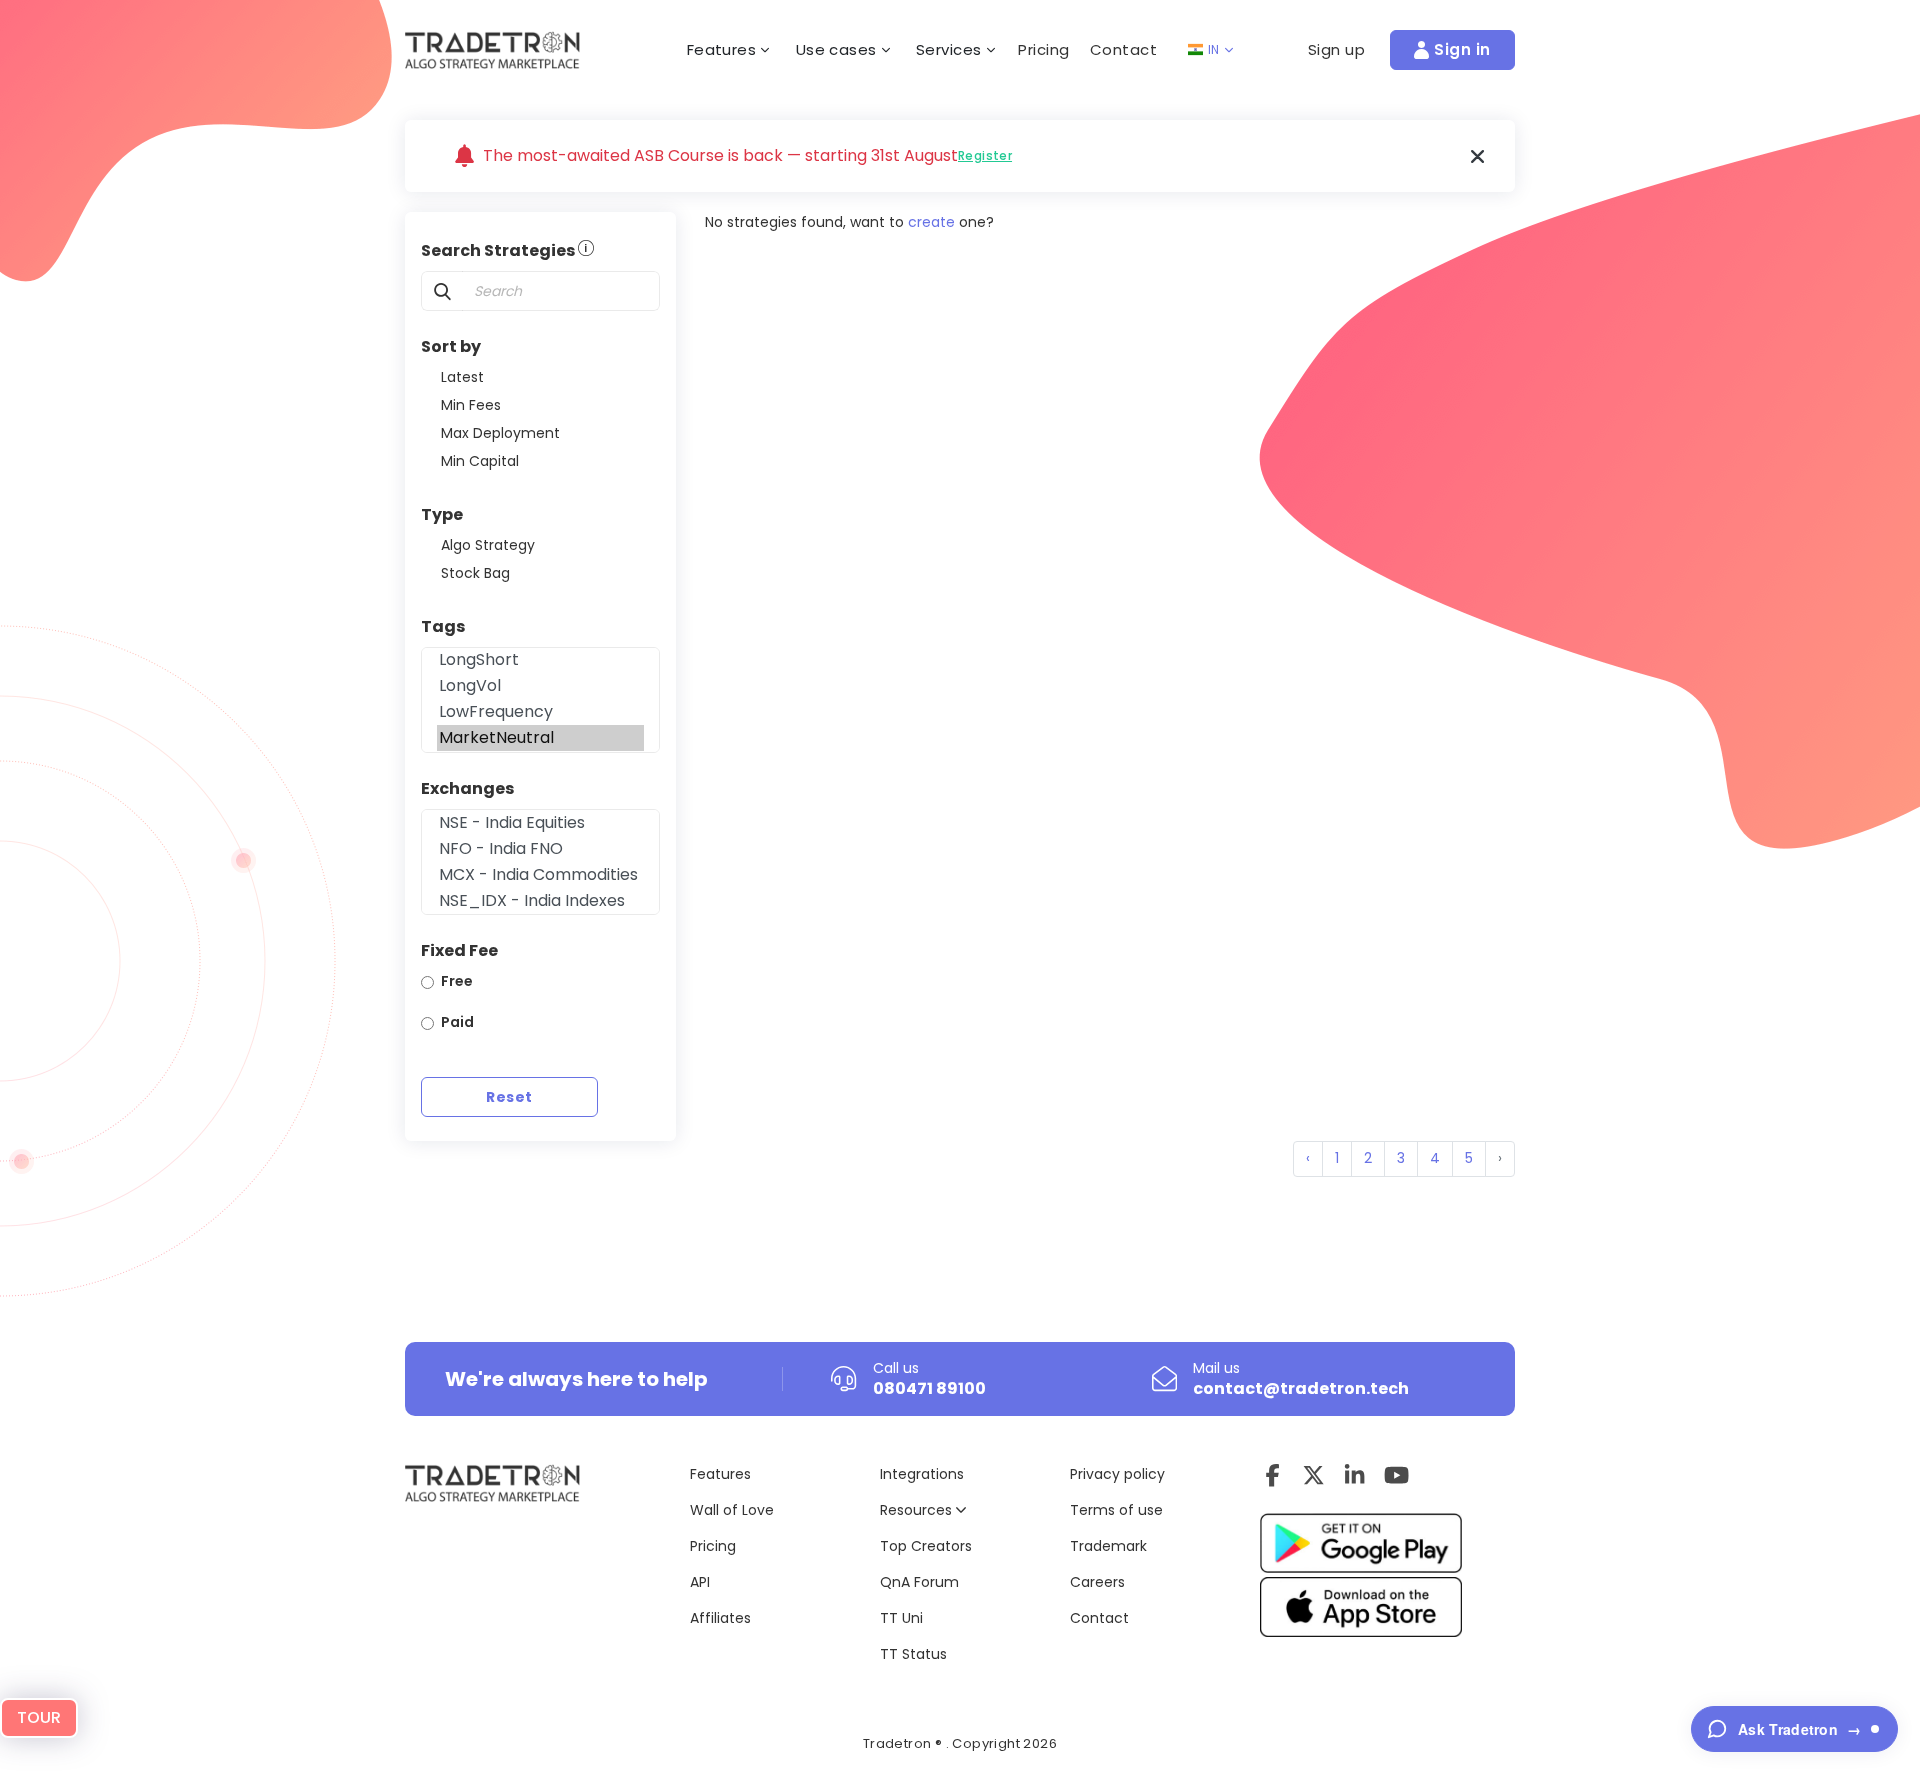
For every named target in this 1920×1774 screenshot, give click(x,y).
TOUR (39, 1717)
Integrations (922, 1474)
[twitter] (1313, 1475)
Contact (1124, 49)
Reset (509, 1097)
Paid (457, 1022)
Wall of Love (732, 1510)
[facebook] (1272, 1475)
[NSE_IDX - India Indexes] (540, 901)
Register (985, 155)
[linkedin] (1354, 1475)
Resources (918, 1510)
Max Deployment (500, 433)
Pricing (1044, 49)
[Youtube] (1396, 1475)
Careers (1097, 1582)
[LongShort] (540, 660)
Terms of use (1116, 1510)
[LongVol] (540, 686)
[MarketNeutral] (540, 738)
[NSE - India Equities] (540, 823)
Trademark (1108, 1546)
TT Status (913, 1654)
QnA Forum (919, 1582)
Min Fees (471, 405)
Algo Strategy (488, 545)
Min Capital (480, 461)
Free (457, 981)
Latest (462, 377)
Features (720, 1474)
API (700, 1582)
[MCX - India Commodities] (540, 875)
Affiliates (720, 1618)
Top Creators (926, 1546)
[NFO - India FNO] (540, 849)
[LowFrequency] (540, 712)
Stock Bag (475, 573)
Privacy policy (1117, 1474)
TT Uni (901, 1618)
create (931, 222)
